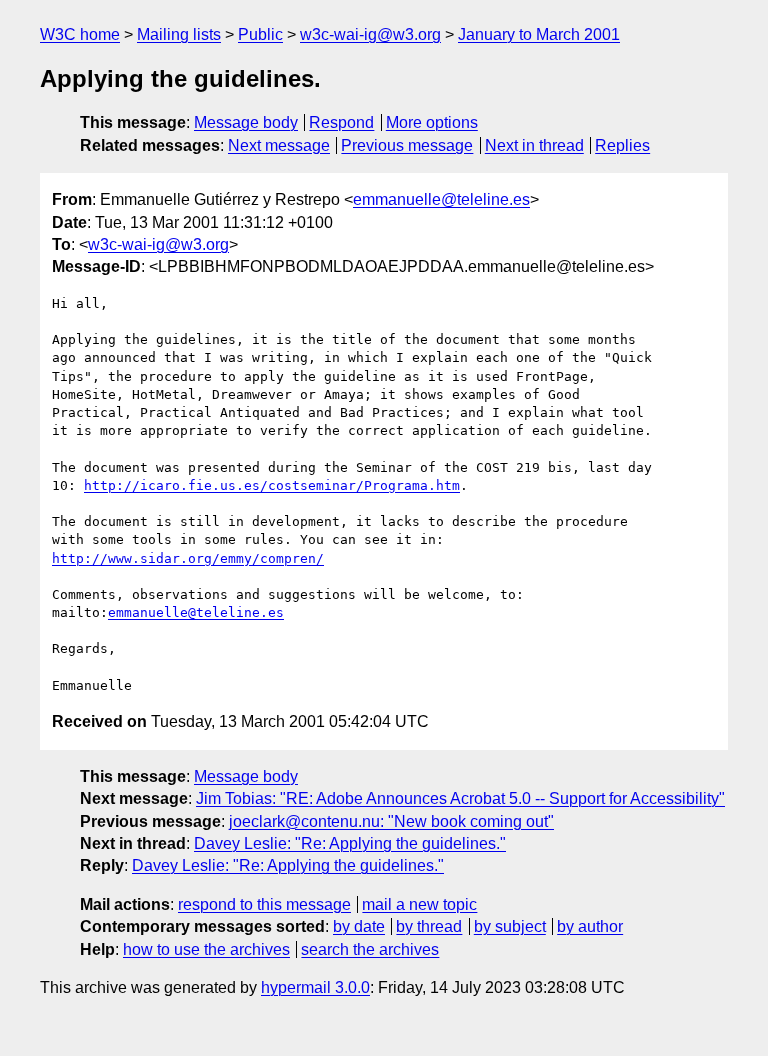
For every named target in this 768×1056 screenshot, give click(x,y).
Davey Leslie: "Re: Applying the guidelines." (350, 843)
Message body (246, 122)
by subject (510, 926)
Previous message (407, 145)
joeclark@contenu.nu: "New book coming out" (391, 821)
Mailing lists (179, 34)
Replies (622, 145)
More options (432, 122)
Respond (341, 122)
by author (590, 926)
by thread (429, 926)
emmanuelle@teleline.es (441, 199)
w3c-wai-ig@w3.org (370, 34)
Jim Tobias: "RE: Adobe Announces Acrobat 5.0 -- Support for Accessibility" (460, 798)
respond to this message (264, 904)
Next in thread (534, 145)
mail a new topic (419, 904)
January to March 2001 (539, 34)
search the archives (370, 949)
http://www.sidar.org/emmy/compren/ (188, 558)
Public (260, 34)
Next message (279, 145)
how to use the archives (206, 949)
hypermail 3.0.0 (315, 987)
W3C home (80, 34)
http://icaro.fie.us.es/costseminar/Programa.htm (272, 485)
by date (359, 926)
